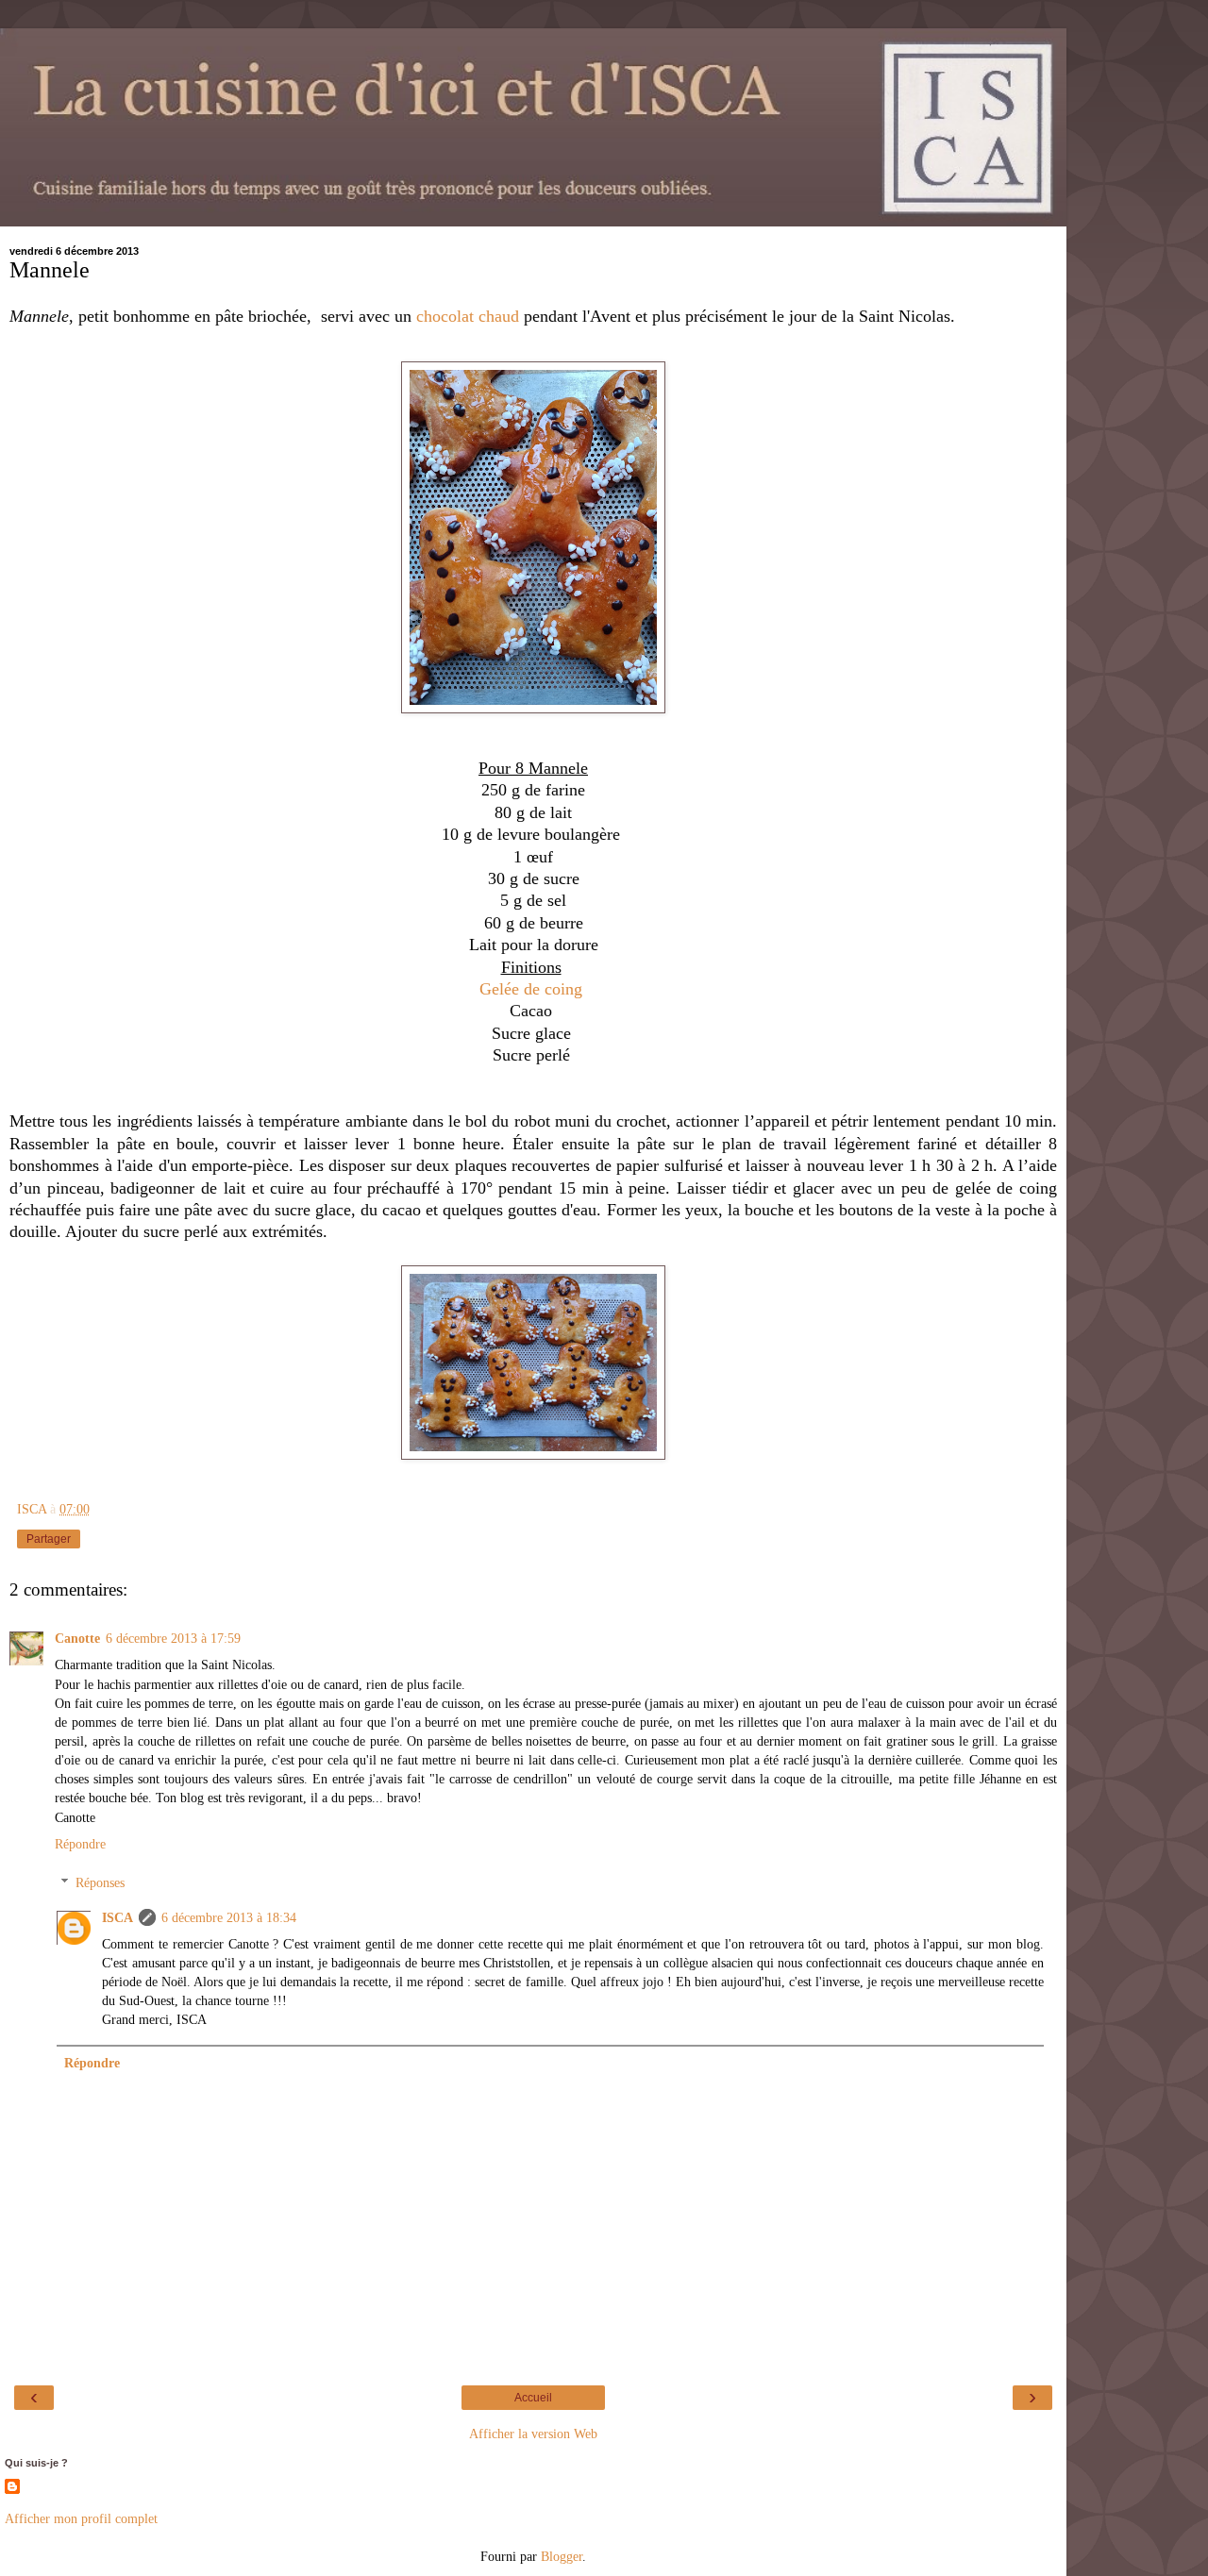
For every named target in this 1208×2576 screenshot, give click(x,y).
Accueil (533, 2398)
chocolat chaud (468, 316)
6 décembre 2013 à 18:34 (229, 1917)
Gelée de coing (533, 989)
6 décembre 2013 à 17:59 (173, 1638)
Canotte (77, 1638)
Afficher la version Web (533, 2434)
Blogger (562, 2556)
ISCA (117, 1917)
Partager (49, 1539)
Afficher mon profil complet (81, 2518)
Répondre (80, 1844)
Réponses (100, 1882)
